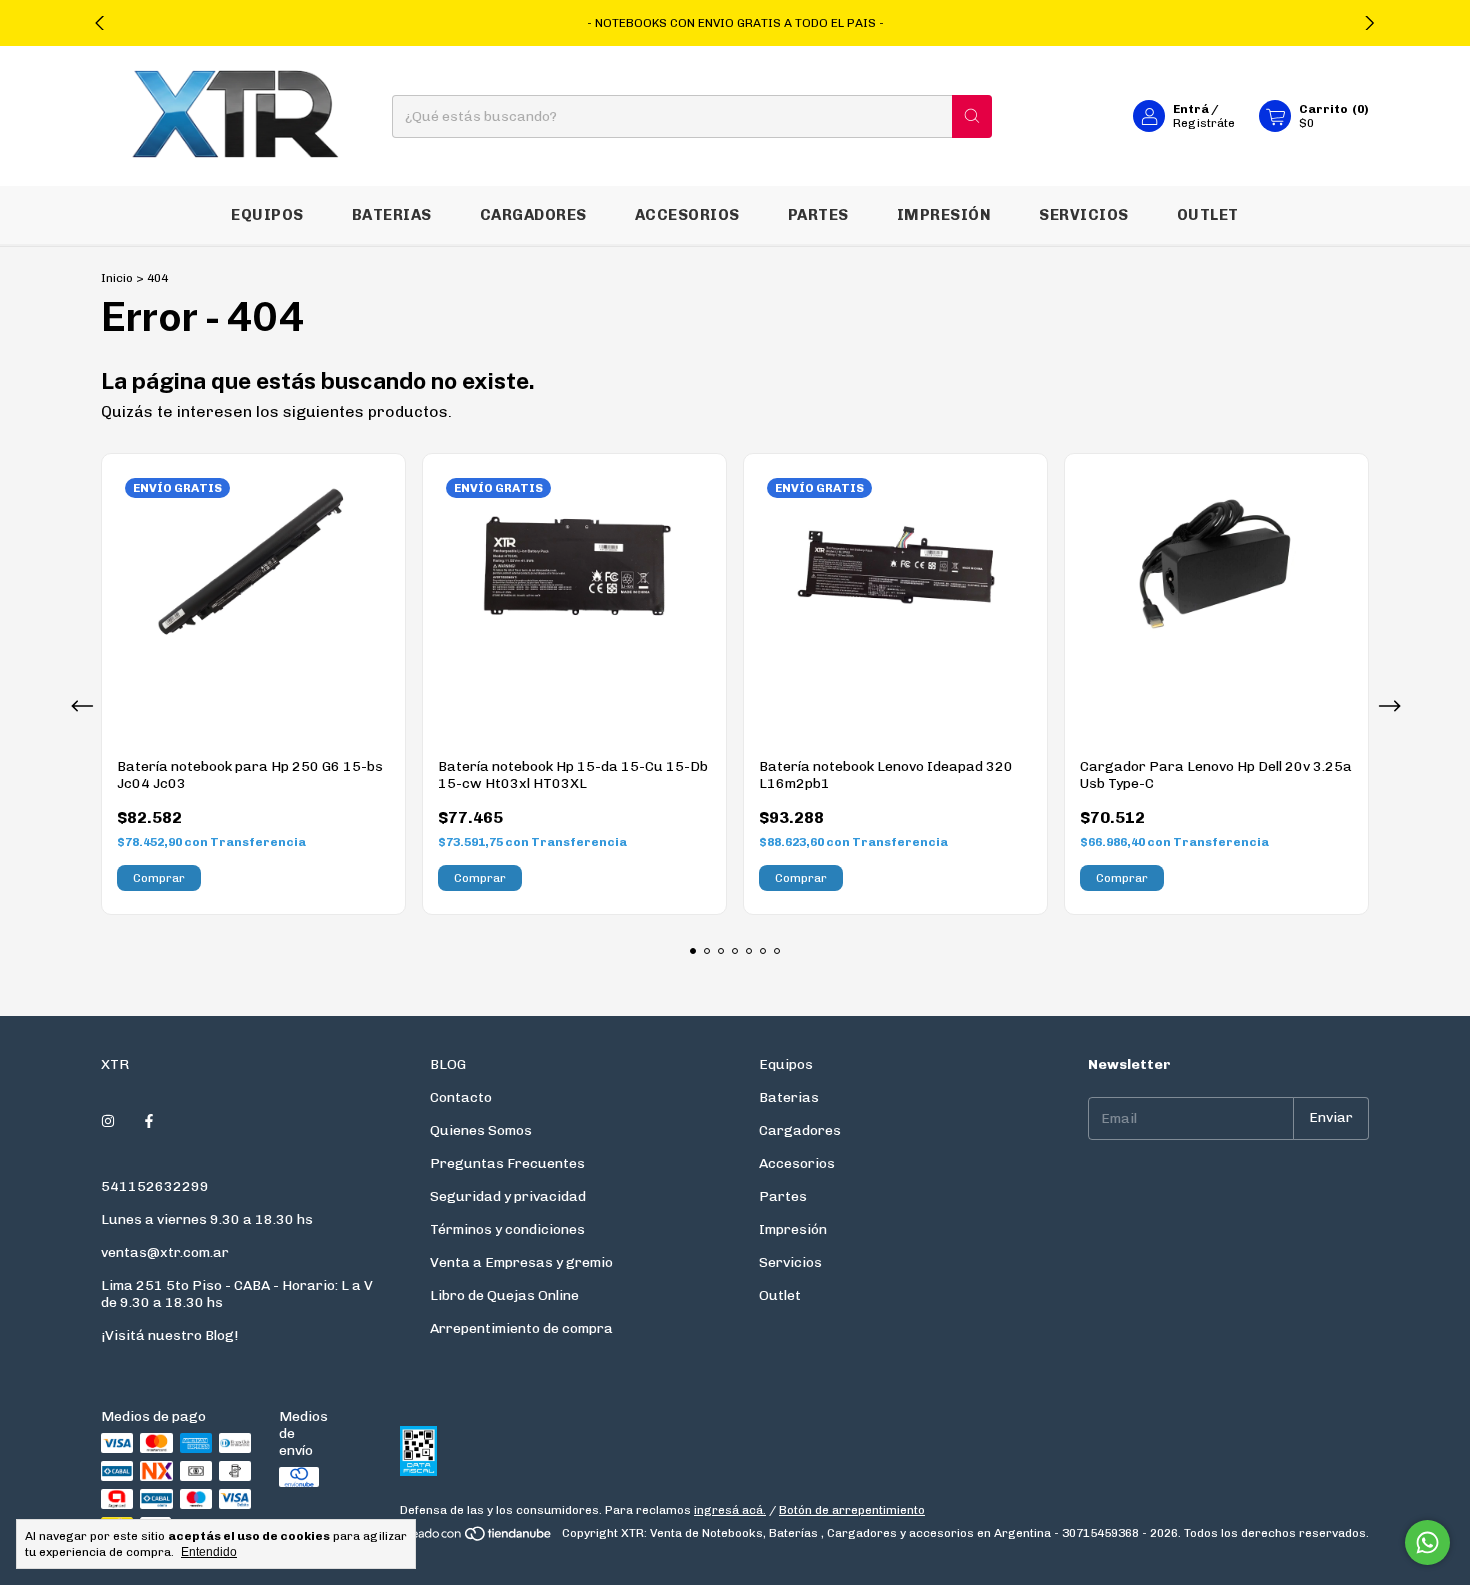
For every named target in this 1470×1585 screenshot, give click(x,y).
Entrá (1191, 109)
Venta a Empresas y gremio (521, 1262)
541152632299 (155, 1186)
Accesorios (687, 215)
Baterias (392, 215)
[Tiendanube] (477, 1538)
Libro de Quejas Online (504, 1295)
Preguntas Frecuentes (507, 1163)
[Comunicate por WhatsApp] (1427, 1542)
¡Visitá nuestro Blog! (169, 1335)
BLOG (448, 1064)
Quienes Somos (481, 1130)
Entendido (209, 1552)
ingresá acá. (730, 1510)
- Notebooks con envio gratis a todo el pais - (735, 23)
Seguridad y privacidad (508, 1196)
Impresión (944, 215)
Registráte (1204, 123)
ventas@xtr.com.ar (165, 1252)
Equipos (267, 215)
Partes (818, 215)
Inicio (117, 278)
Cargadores (533, 215)
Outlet (1208, 215)
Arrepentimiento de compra (521, 1328)
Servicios (1084, 215)
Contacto (461, 1097)
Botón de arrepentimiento (852, 1510)
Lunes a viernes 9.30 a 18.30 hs (207, 1219)
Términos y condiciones (507, 1229)
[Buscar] (972, 116)
